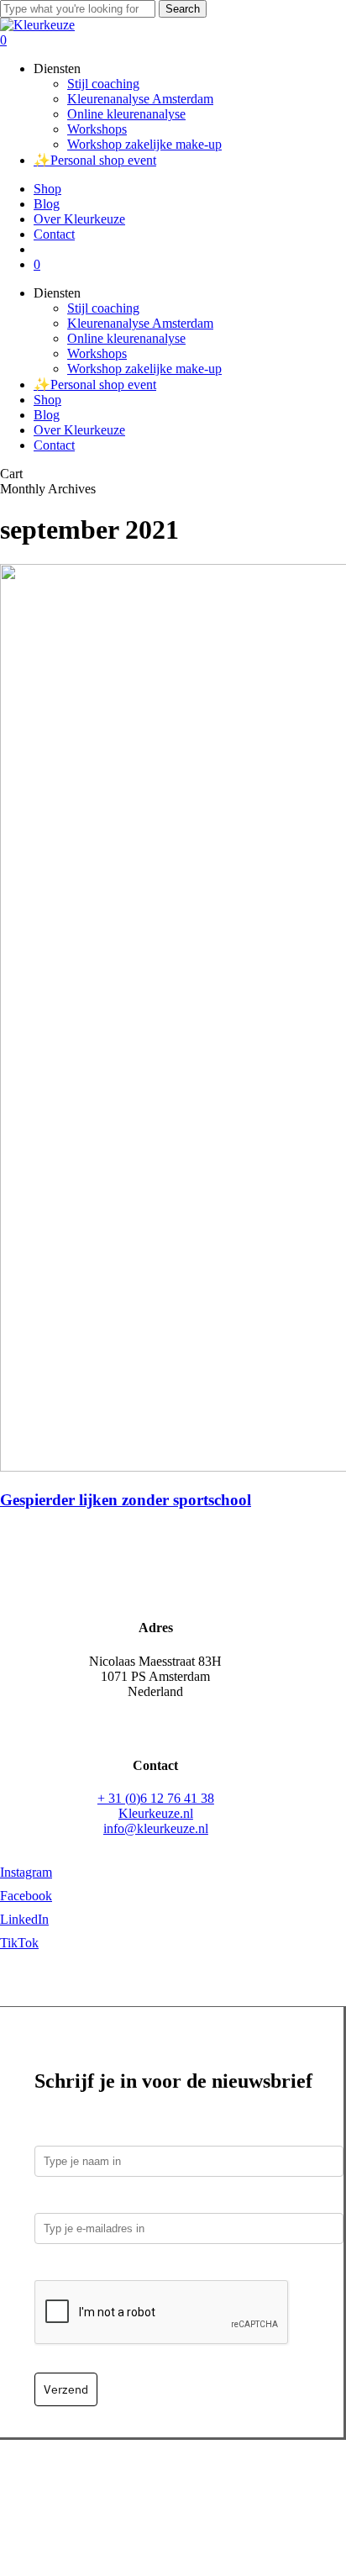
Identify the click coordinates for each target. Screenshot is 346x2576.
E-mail (57, 2201)
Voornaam (65, 2133)
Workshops (97, 353)
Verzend (66, 2389)
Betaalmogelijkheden (58, 2486)
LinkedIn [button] (24, 1919)
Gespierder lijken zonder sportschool (126, 1500)
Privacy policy (301, 2486)
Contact (54, 445)
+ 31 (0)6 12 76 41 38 (156, 1798)
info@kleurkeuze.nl (156, 1828)
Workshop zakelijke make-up (144, 369)
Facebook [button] (26, 1896)
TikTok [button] (19, 1943)
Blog (47, 415)
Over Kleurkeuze (79, 430)
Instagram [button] (26, 1872)
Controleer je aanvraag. (106, 2268)
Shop (47, 400)
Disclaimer (242, 2501)
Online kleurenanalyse (126, 338)
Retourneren (221, 2486)
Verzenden (151, 2486)
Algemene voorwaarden (140, 2501)
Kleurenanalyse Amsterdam (140, 323)
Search (183, 9)
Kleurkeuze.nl (156, 1813)
